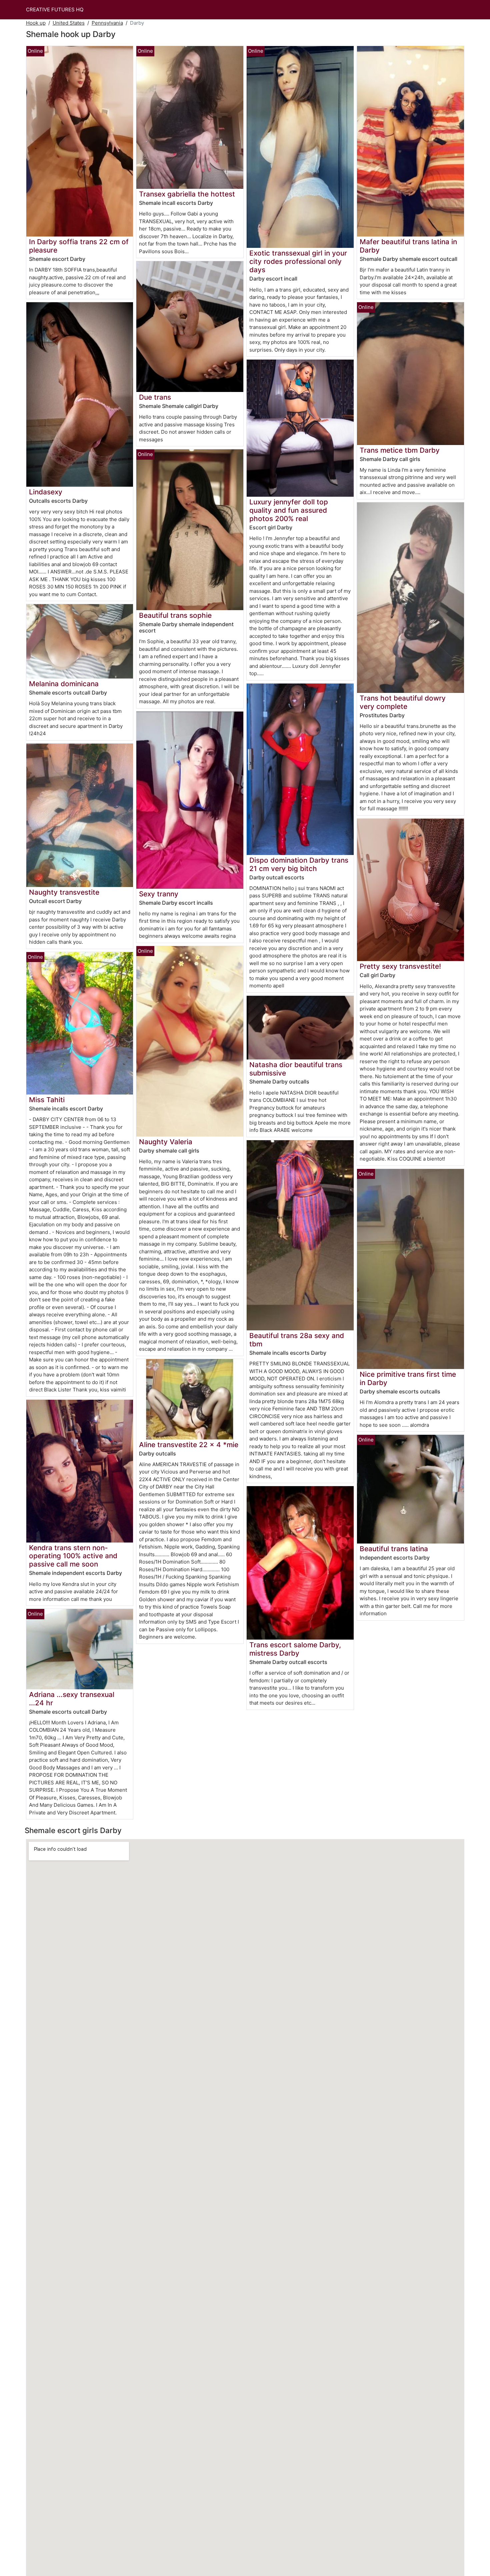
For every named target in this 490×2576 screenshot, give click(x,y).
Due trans (155, 397)
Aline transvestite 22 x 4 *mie (189, 1445)
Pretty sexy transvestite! (400, 966)
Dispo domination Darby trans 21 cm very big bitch (299, 864)
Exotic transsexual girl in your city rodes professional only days (298, 261)
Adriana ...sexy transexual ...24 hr (72, 1699)
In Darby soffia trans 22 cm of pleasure (79, 246)
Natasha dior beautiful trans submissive (296, 1069)
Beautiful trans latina (394, 1549)
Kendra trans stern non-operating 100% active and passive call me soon (73, 1556)
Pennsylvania (107, 23)
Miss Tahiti (47, 1100)
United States (69, 23)
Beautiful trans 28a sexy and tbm (297, 1340)
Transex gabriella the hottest (187, 194)
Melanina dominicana (64, 684)
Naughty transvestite (64, 892)
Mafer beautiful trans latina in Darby (408, 246)
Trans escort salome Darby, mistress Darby (295, 1649)
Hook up (36, 23)
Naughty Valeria (166, 1142)
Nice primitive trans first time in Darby (408, 1378)
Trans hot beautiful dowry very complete (403, 702)
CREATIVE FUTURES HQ (55, 10)
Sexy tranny (159, 894)
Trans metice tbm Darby (400, 450)
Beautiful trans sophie (175, 615)
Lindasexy (46, 492)
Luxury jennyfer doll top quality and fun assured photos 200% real (289, 510)
